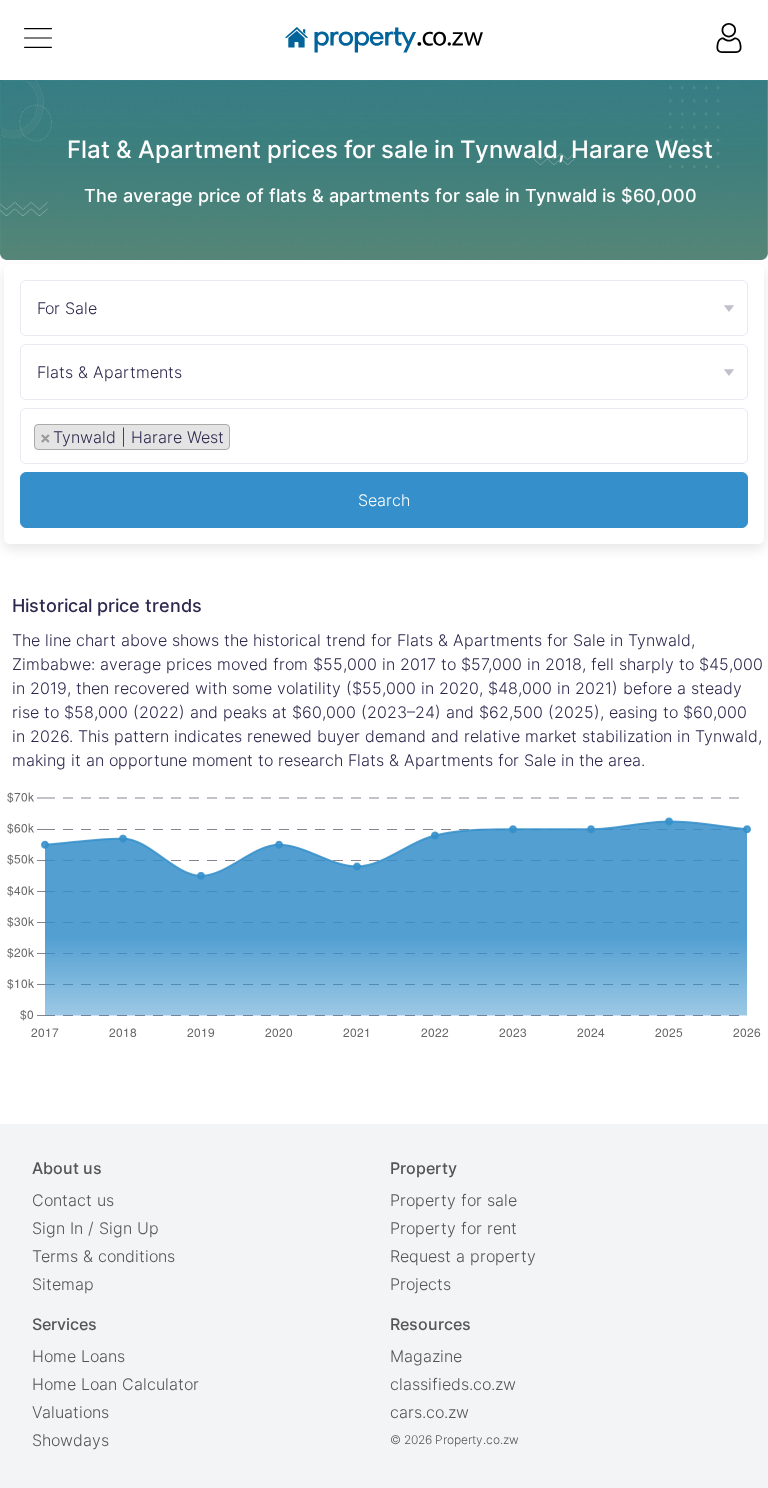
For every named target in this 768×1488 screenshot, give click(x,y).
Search (384, 500)
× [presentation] (45, 437)
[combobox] (384, 440)
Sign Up (129, 1228)
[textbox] (257, 436)
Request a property (463, 1256)
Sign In (57, 1228)
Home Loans (78, 1356)
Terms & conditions (103, 1256)
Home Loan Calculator (115, 1384)
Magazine (426, 1356)
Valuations (70, 1412)
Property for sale (453, 1200)
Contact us (73, 1200)
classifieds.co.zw (453, 1384)
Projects (420, 1284)
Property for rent (453, 1228)
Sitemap (63, 1284)
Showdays (70, 1440)
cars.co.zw (429, 1412)
